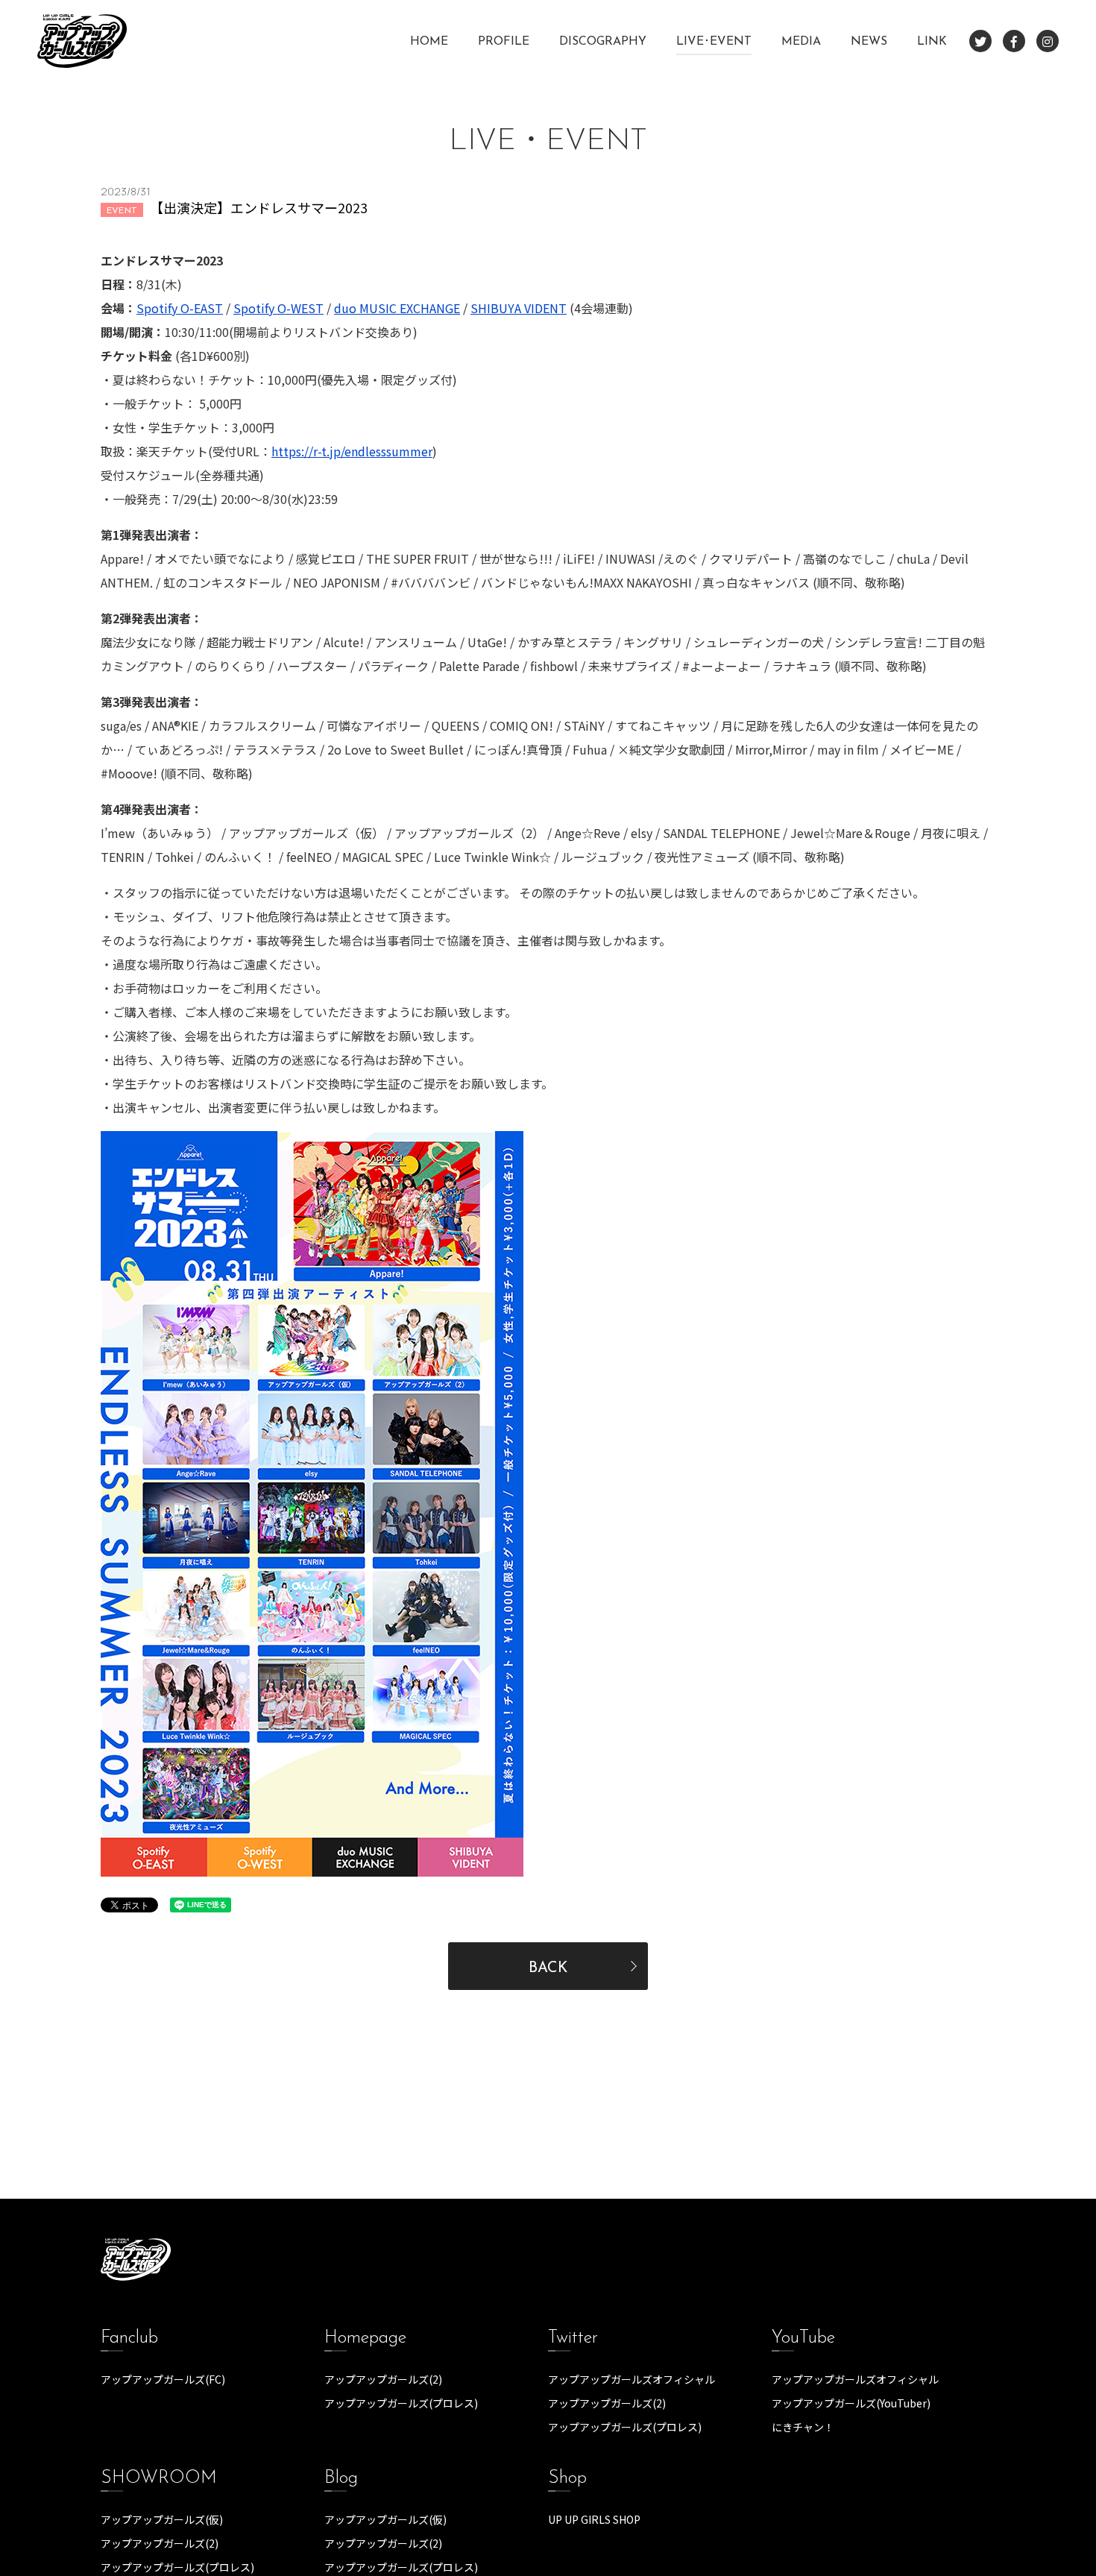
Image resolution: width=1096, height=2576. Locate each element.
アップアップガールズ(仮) (162, 2519)
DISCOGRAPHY (603, 42)
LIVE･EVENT (714, 42)
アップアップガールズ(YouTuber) (851, 2403)
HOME (429, 42)
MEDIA (801, 42)
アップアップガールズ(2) (383, 2379)
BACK (548, 1968)
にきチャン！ (803, 2427)
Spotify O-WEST (278, 308)
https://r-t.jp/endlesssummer (352, 451)
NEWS (869, 42)
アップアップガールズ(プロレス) (401, 2403)
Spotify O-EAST (180, 308)
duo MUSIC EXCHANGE (397, 308)
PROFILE (504, 42)
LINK (932, 42)
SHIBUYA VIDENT (519, 308)
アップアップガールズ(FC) (163, 2379)
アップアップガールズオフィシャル (632, 2379)
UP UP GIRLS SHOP (594, 2519)
